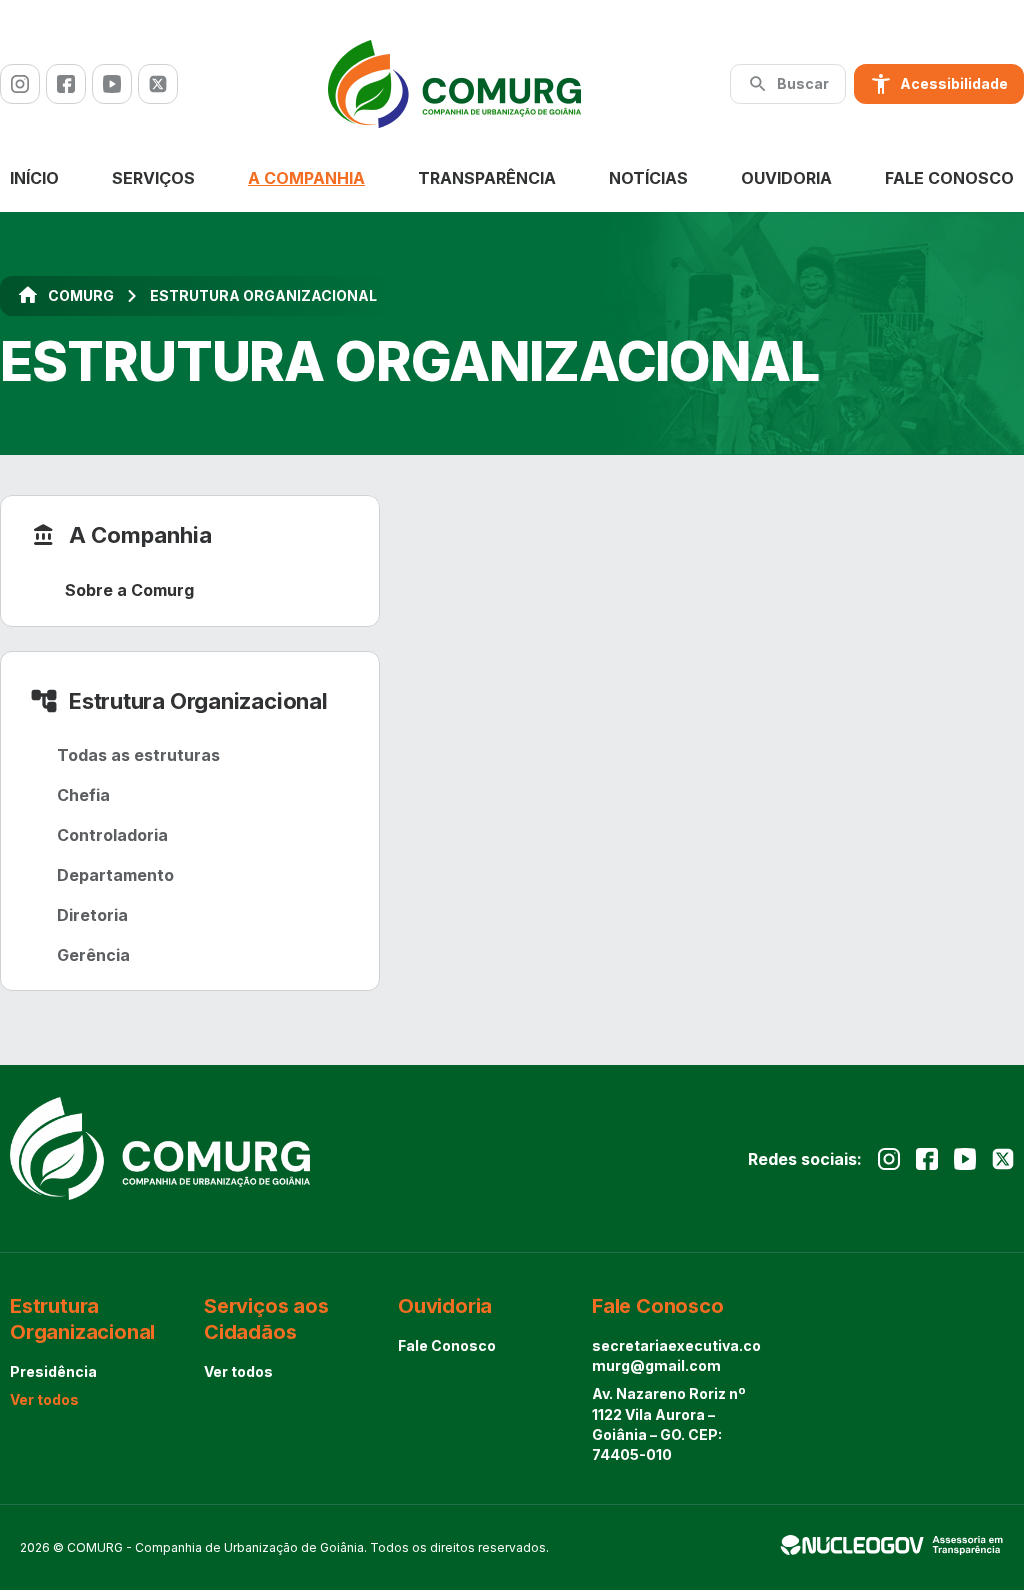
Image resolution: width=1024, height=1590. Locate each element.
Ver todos (44, 1399)
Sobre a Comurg (129, 590)
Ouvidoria (786, 178)
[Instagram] (20, 84)
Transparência (487, 178)
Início (34, 178)
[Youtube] (112, 84)
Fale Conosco (949, 178)
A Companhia (306, 178)
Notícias (648, 178)
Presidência (53, 1371)
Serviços (153, 178)
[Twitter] (158, 84)
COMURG (81, 295)
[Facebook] (66, 84)
